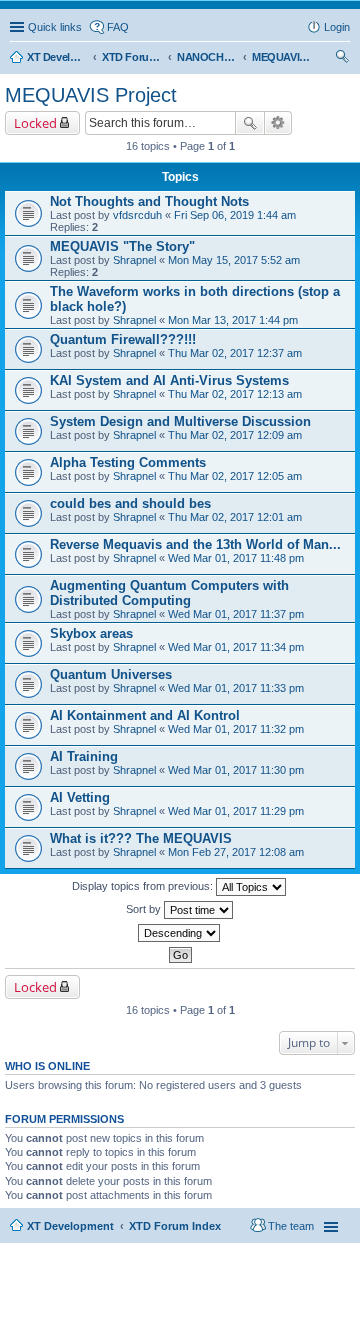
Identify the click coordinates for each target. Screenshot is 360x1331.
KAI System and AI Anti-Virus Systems (169, 380)
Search (250, 123)
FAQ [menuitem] (118, 27)
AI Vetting (80, 797)
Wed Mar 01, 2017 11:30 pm (236, 770)
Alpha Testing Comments (128, 462)
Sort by (145, 909)
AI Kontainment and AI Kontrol (145, 715)
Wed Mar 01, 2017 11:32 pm (236, 729)
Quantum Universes (111, 674)
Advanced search (278, 123)
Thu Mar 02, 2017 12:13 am (235, 394)
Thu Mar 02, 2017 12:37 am (235, 353)
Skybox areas (91, 633)
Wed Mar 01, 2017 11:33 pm (236, 688)
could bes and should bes (130, 503)
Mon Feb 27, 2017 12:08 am (236, 852)
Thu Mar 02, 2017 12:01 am (235, 517)
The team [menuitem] (291, 1226)
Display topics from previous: (144, 886)
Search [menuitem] (342, 59)
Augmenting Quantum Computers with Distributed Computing (169, 593)
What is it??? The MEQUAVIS (141, 838)
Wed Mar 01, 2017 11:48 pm (236, 558)
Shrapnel (134, 260)
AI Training (84, 756)
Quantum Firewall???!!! (123, 339)
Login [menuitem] (337, 27)
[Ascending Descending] (180, 933)
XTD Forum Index (175, 1226)
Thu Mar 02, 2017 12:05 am (235, 476)
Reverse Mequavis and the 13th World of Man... (195, 544)
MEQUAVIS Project (91, 95)
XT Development (70, 1226)
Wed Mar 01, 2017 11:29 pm (236, 811)
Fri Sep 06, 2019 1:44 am (235, 215)
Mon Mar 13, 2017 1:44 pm (233, 320)
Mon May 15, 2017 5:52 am (234, 260)
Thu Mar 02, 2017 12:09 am (235, 435)
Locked (35, 123)
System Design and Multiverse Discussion (180, 421)
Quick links (55, 27)
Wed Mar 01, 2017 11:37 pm (236, 614)
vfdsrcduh (137, 215)
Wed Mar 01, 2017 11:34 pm (236, 647)
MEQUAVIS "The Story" (122, 246)
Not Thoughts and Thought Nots (149, 201)
